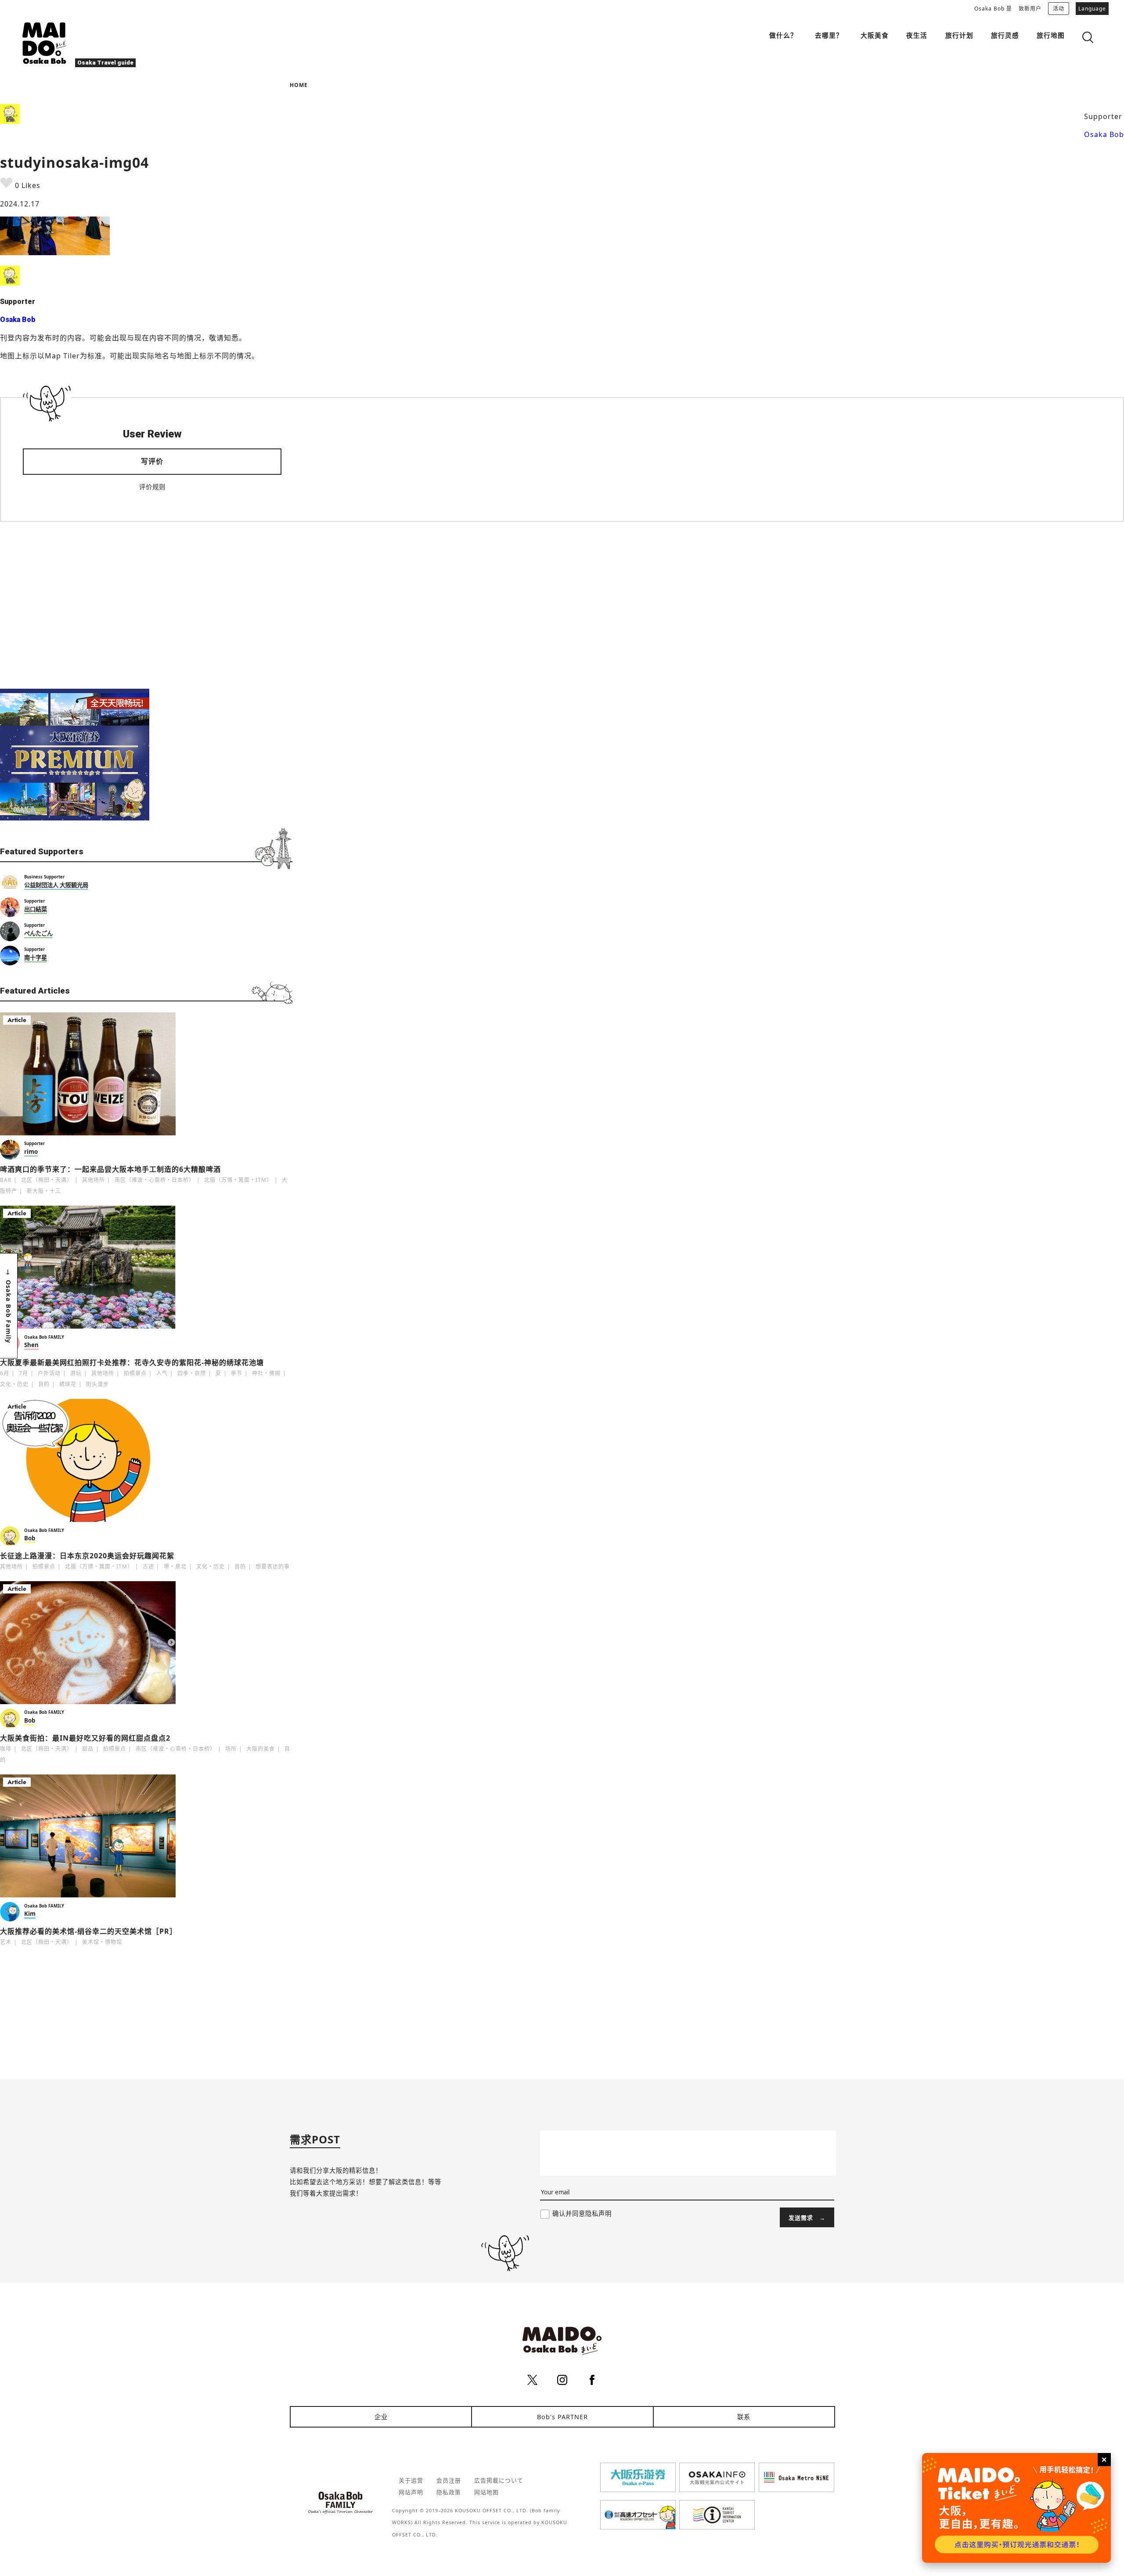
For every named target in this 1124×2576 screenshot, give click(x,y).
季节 (237, 1373)
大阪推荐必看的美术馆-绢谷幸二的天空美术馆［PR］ (88, 1931)
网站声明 (411, 2492)
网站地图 (486, 2492)
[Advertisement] (146, 605)
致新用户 (1030, 9)
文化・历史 (14, 1384)
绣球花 (68, 1384)
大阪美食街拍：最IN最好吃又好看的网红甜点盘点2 (85, 1738)
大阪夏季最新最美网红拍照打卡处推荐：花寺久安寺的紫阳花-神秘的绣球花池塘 (132, 1362)
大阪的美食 (261, 1749)
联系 (744, 2417)
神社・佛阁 (266, 1373)
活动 (1059, 9)
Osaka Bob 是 (993, 9)
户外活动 (49, 1373)
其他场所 (94, 1180)
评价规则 (152, 487)
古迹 (148, 1566)
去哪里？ (829, 35)
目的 (44, 1384)
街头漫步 (97, 1384)
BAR (6, 1180)
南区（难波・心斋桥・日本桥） (155, 1180)
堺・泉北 (175, 1566)
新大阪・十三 (44, 1191)
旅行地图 (1051, 35)
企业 (381, 2417)
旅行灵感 (1005, 35)
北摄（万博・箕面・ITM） (238, 1180)
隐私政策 (449, 2492)
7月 (23, 1373)
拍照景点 (135, 1373)
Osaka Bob (1104, 134)
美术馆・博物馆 (102, 1942)
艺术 (6, 1942)
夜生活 (917, 35)
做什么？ (783, 35)
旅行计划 (959, 35)
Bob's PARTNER (562, 2417)
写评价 (152, 461)
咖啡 (6, 1749)
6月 (5, 1373)
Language (1092, 9)
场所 (231, 1749)
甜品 (88, 1749)
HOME (299, 85)
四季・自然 (192, 1373)
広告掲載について (499, 2480)
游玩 (76, 1373)
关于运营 (411, 2480)
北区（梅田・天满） (47, 1180)
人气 (162, 1373)
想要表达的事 (273, 1566)
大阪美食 (875, 35)
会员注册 (449, 2480)
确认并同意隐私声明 (582, 2213)
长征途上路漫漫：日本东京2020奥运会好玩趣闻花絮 (87, 1556)
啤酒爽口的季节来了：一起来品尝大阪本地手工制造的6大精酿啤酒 (110, 1169)
